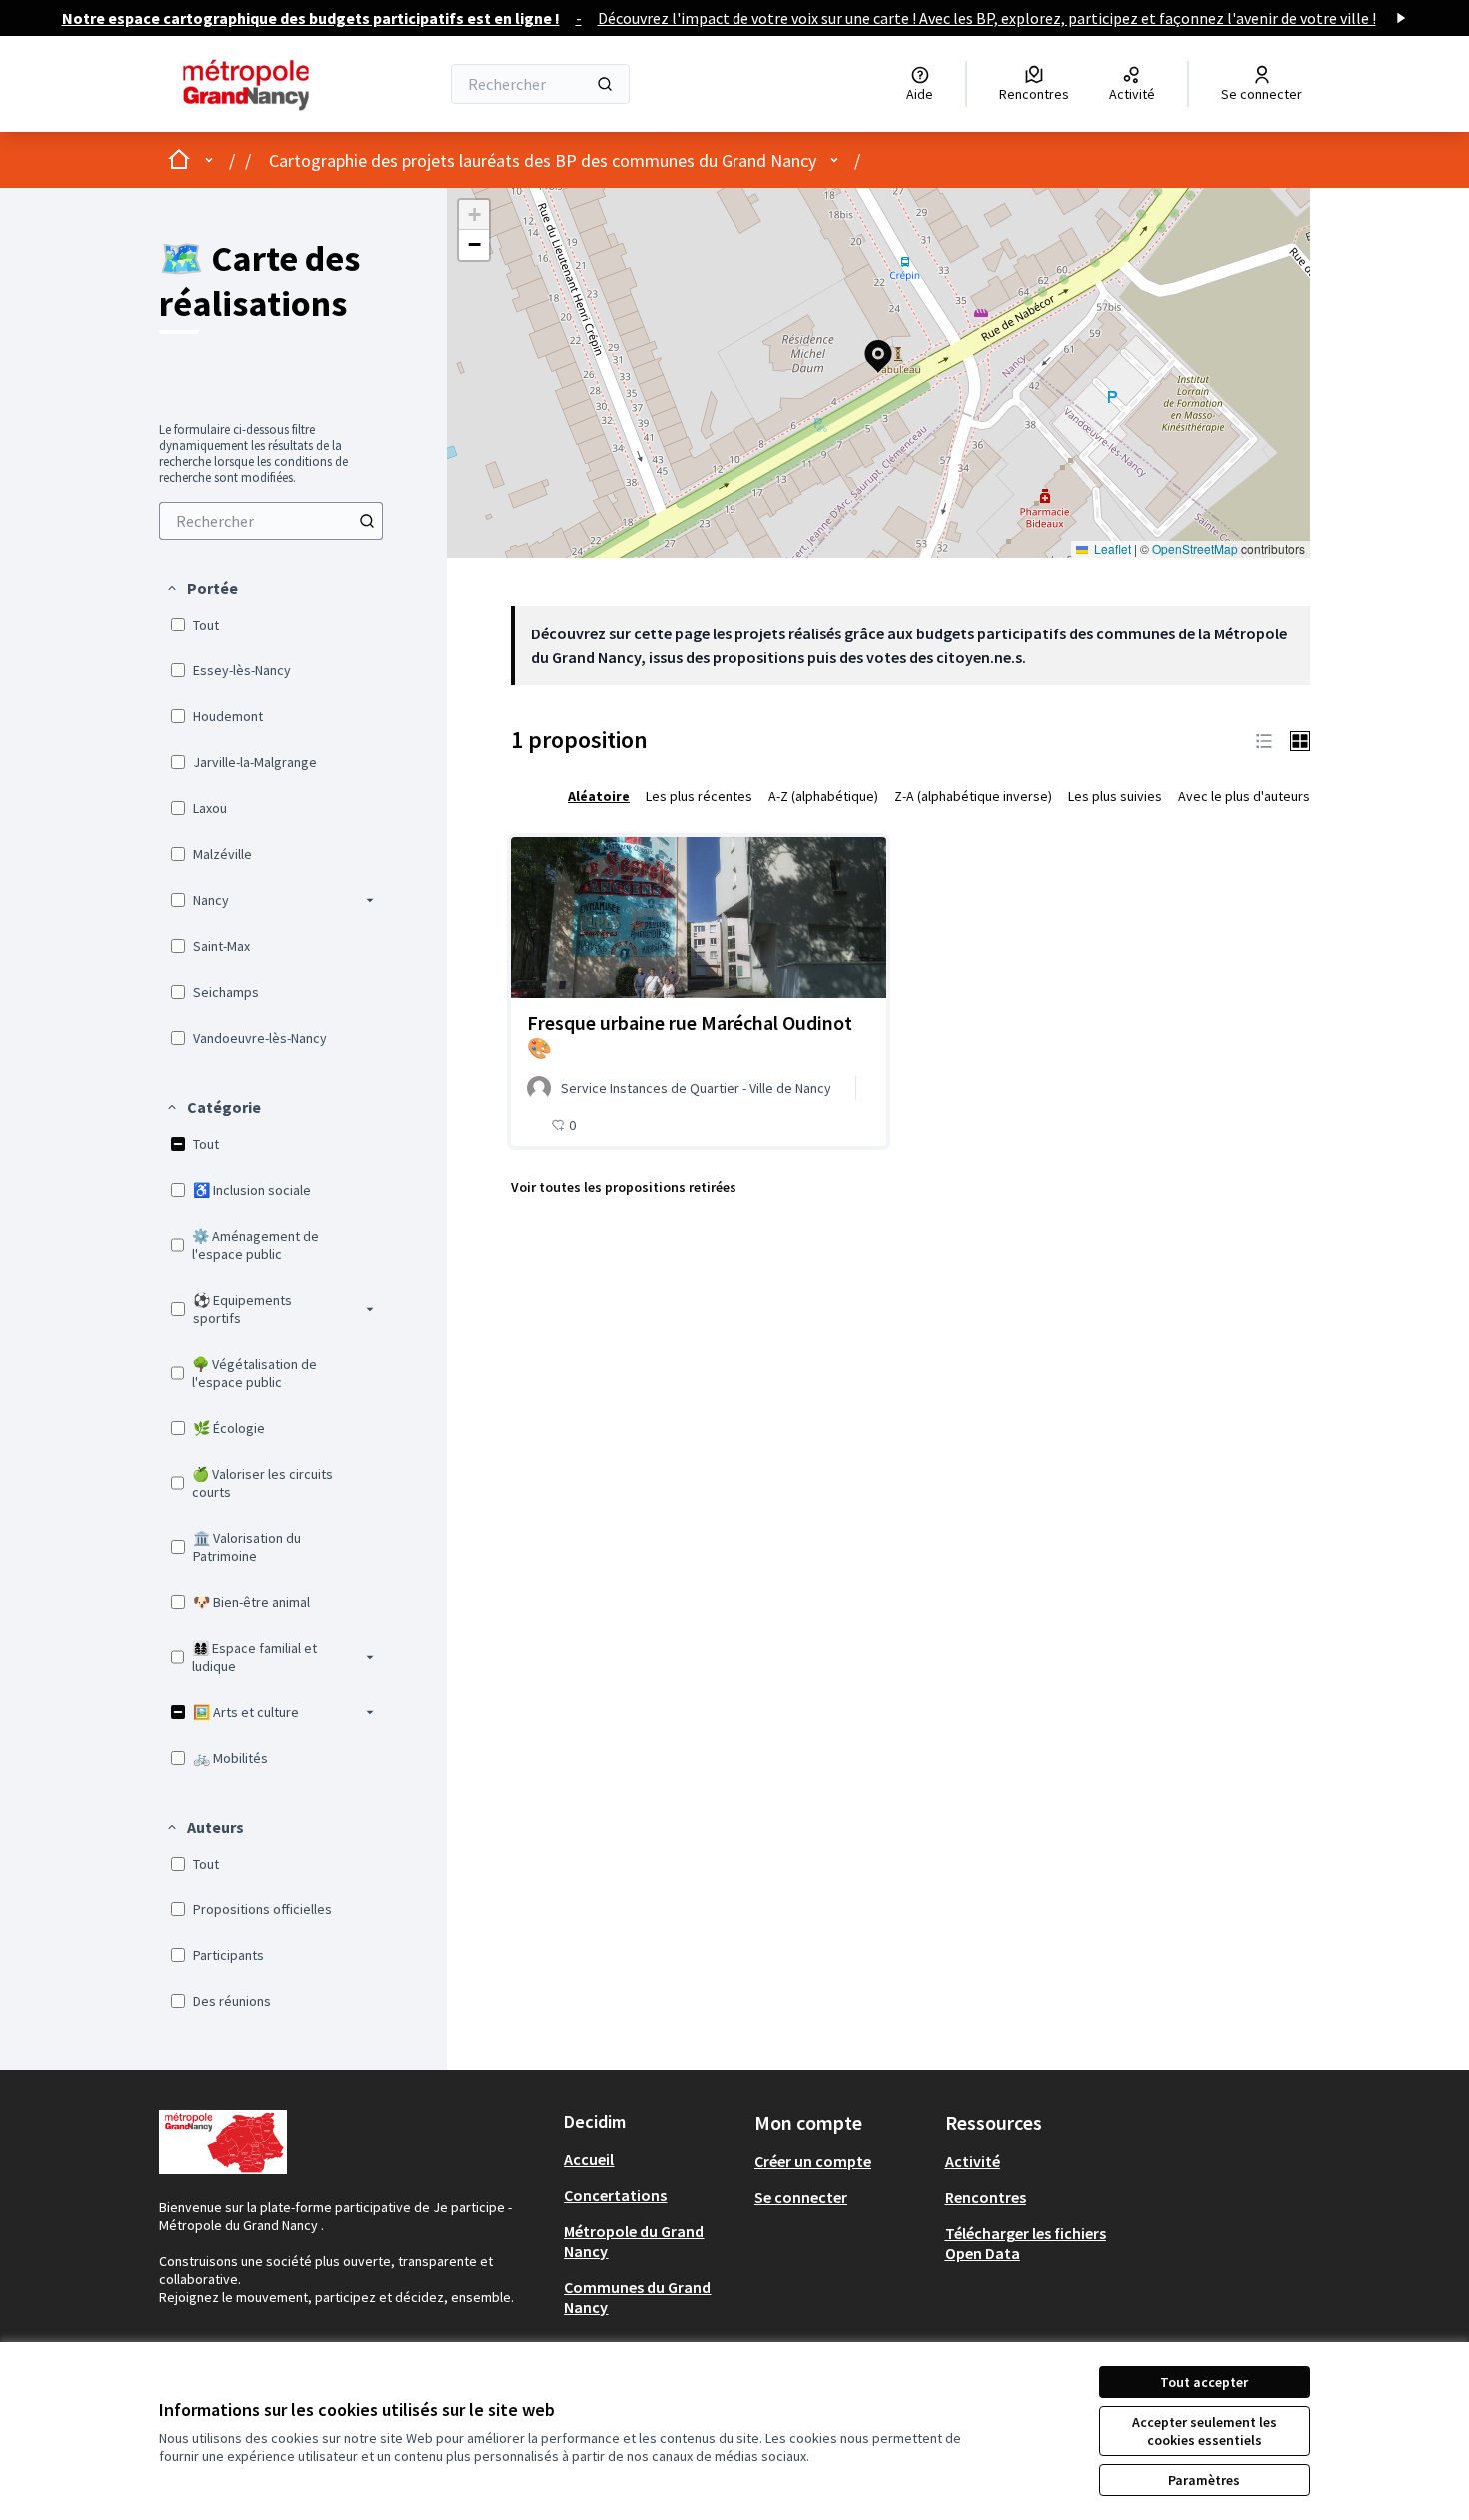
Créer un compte (813, 2161)
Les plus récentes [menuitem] (699, 796)
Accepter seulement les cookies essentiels (1205, 2431)
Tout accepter (1204, 2382)
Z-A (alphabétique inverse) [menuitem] (973, 796)
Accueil (589, 2159)
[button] (201, 588)
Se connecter (801, 2197)
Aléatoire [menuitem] (599, 796)
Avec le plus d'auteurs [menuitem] (1244, 796)
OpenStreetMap (1195, 548)
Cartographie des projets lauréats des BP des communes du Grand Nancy (543, 160)
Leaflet (1111, 548)
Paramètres (1204, 2480)
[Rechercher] (605, 84)
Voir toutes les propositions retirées (624, 1187)
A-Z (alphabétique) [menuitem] (823, 796)
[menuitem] (271, 521)
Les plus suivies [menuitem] (1115, 796)
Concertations (615, 2195)
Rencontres (986, 2197)
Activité (973, 2161)
